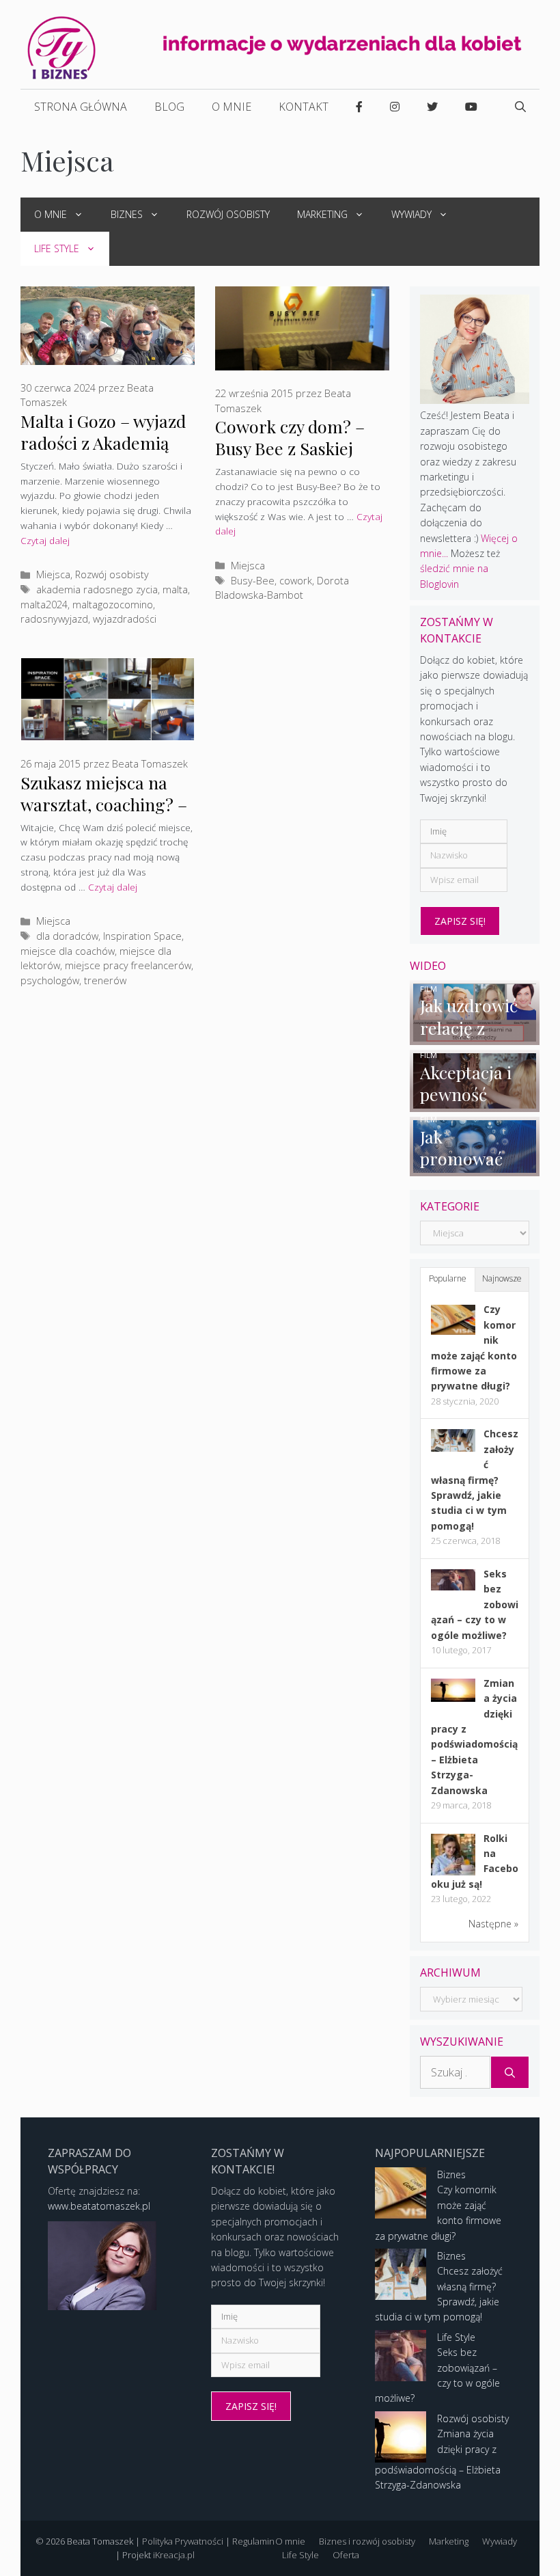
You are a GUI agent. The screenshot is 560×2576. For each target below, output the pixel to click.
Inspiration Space (142, 936)
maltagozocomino (113, 605)
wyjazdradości (125, 619)
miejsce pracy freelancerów (128, 965)
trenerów (105, 980)
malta (175, 589)
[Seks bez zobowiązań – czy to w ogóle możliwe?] (453, 1587)
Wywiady (411, 214)
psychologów (50, 980)
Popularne (448, 1278)
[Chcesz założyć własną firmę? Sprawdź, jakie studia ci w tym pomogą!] (453, 1448)
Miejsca (53, 574)
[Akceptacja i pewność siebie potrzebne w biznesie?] (475, 1103)
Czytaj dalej (45, 540)
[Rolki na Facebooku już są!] (453, 1874)
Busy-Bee (253, 581)
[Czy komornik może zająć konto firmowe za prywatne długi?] (453, 1331)
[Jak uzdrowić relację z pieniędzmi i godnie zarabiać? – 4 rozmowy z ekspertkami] (475, 1037)
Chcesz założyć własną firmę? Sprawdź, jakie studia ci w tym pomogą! (475, 1479)
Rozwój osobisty (228, 214)
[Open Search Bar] (520, 107)
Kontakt (304, 107)
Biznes (127, 214)
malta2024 (44, 605)
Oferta (346, 2555)
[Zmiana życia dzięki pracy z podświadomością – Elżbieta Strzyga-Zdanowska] (453, 1698)
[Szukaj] (510, 2072)
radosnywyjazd (54, 619)
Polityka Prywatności (183, 2541)
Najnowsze (502, 1278)
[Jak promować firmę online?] (475, 1168)
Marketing (322, 214)
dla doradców (67, 936)
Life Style (57, 248)
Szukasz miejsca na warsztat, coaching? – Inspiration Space (104, 804)
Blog (169, 107)
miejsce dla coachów (68, 951)
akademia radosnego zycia (97, 589)
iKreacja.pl (174, 2555)
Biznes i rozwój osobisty (367, 2541)
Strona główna (81, 107)
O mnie (232, 107)
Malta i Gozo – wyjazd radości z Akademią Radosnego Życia (103, 443)
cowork (296, 581)
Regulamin (253, 2541)
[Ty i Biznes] (61, 47)
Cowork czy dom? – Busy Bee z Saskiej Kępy (290, 448)
